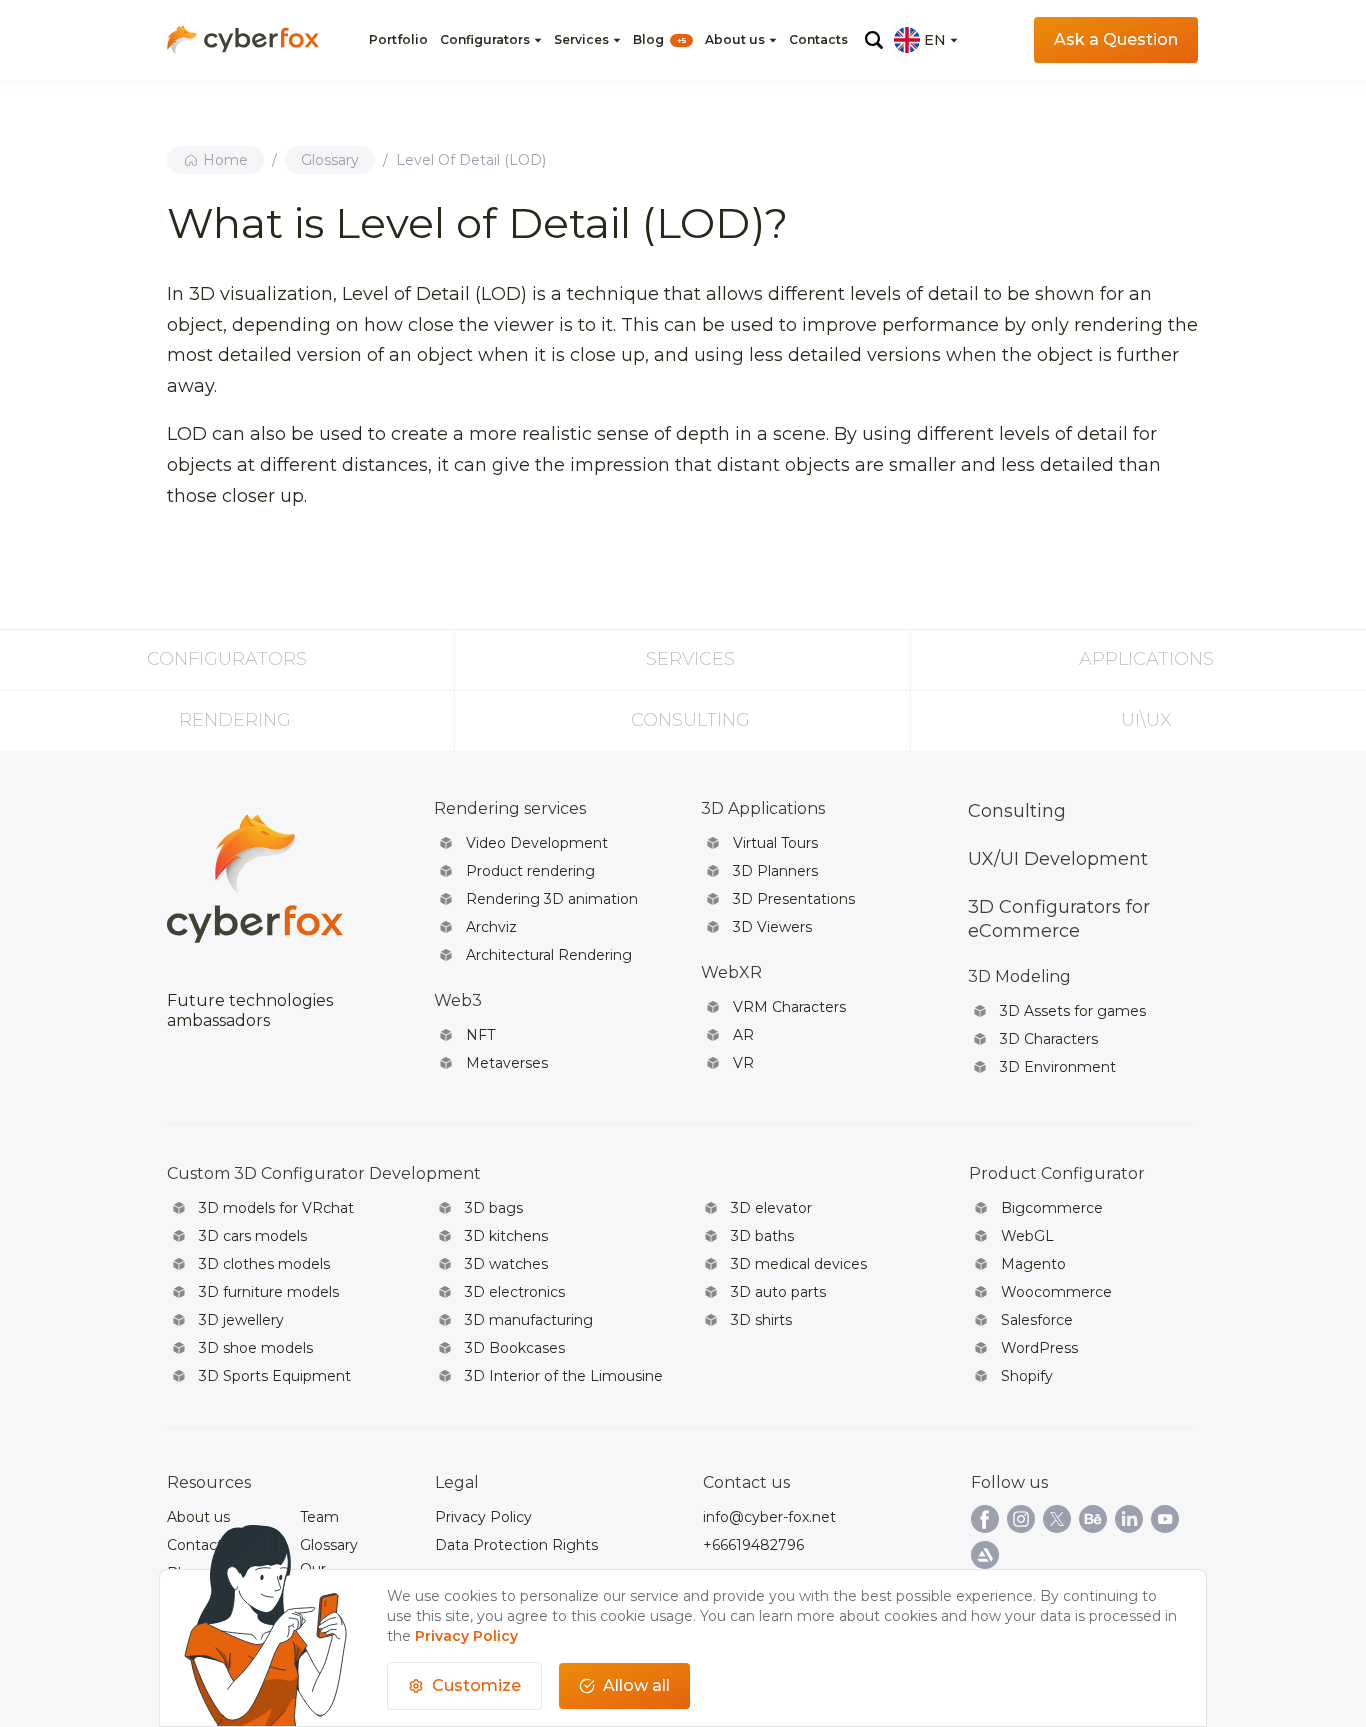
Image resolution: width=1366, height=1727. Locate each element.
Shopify (1027, 1376)
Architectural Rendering (549, 955)
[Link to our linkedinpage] (1129, 1519)
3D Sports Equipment (275, 1376)
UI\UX (1146, 720)
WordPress (1039, 1348)
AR (743, 1035)
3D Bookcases (515, 1348)
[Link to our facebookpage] (985, 1519)
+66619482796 (753, 1545)
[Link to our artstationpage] (985, 1555)
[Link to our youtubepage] (1165, 1519)
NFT (480, 1035)
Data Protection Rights (516, 1545)
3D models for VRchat (276, 1208)
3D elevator (771, 1208)
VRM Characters (789, 1007)
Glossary (330, 160)
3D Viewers (772, 927)
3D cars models (253, 1236)
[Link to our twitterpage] (1057, 1519)
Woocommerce (1056, 1292)
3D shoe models (256, 1348)
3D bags (494, 1208)
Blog (659, 39)
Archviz (491, 927)
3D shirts (761, 1320)
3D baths (762, 1236)
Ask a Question (1116, 39)
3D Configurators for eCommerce (1059, 919)
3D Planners (775, 871)
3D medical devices (799, 1264)
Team (319, 1517)
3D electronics (515, 1292)
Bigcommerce (1052, 1208)
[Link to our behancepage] (1093, 1519)
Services (581, 39)
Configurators (485, 39)
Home (225, 160)
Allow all (636, 1685)
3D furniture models (269, 1292)
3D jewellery (241, 1320)
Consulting (690, 720)
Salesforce (1037, 1320)
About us (735, 39)
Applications (1146, 659)
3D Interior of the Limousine (564, 1376)
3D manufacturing (529, 1320)
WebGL (1027, 1236)
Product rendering (530, 871)
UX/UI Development (1058, 859)
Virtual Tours (775, 843)
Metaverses (507, 1063)
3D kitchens (506, 1236)
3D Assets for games (1073, 1011)
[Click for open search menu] (874, 40)
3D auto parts (778, 1292)
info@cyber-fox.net (769, 1517)
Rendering (235, 720)
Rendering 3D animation (552, 899)
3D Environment (1058, 1067)
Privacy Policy (483, 1517)
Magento (1033, 1264)
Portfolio (398, 39)
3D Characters (1049, 1039)
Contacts (818, 39)
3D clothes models (264, 1264)
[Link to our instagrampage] (1021, 1519)
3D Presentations (794, 899)
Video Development (537, 843)
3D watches (506, 1264)
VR (743, 1063)
